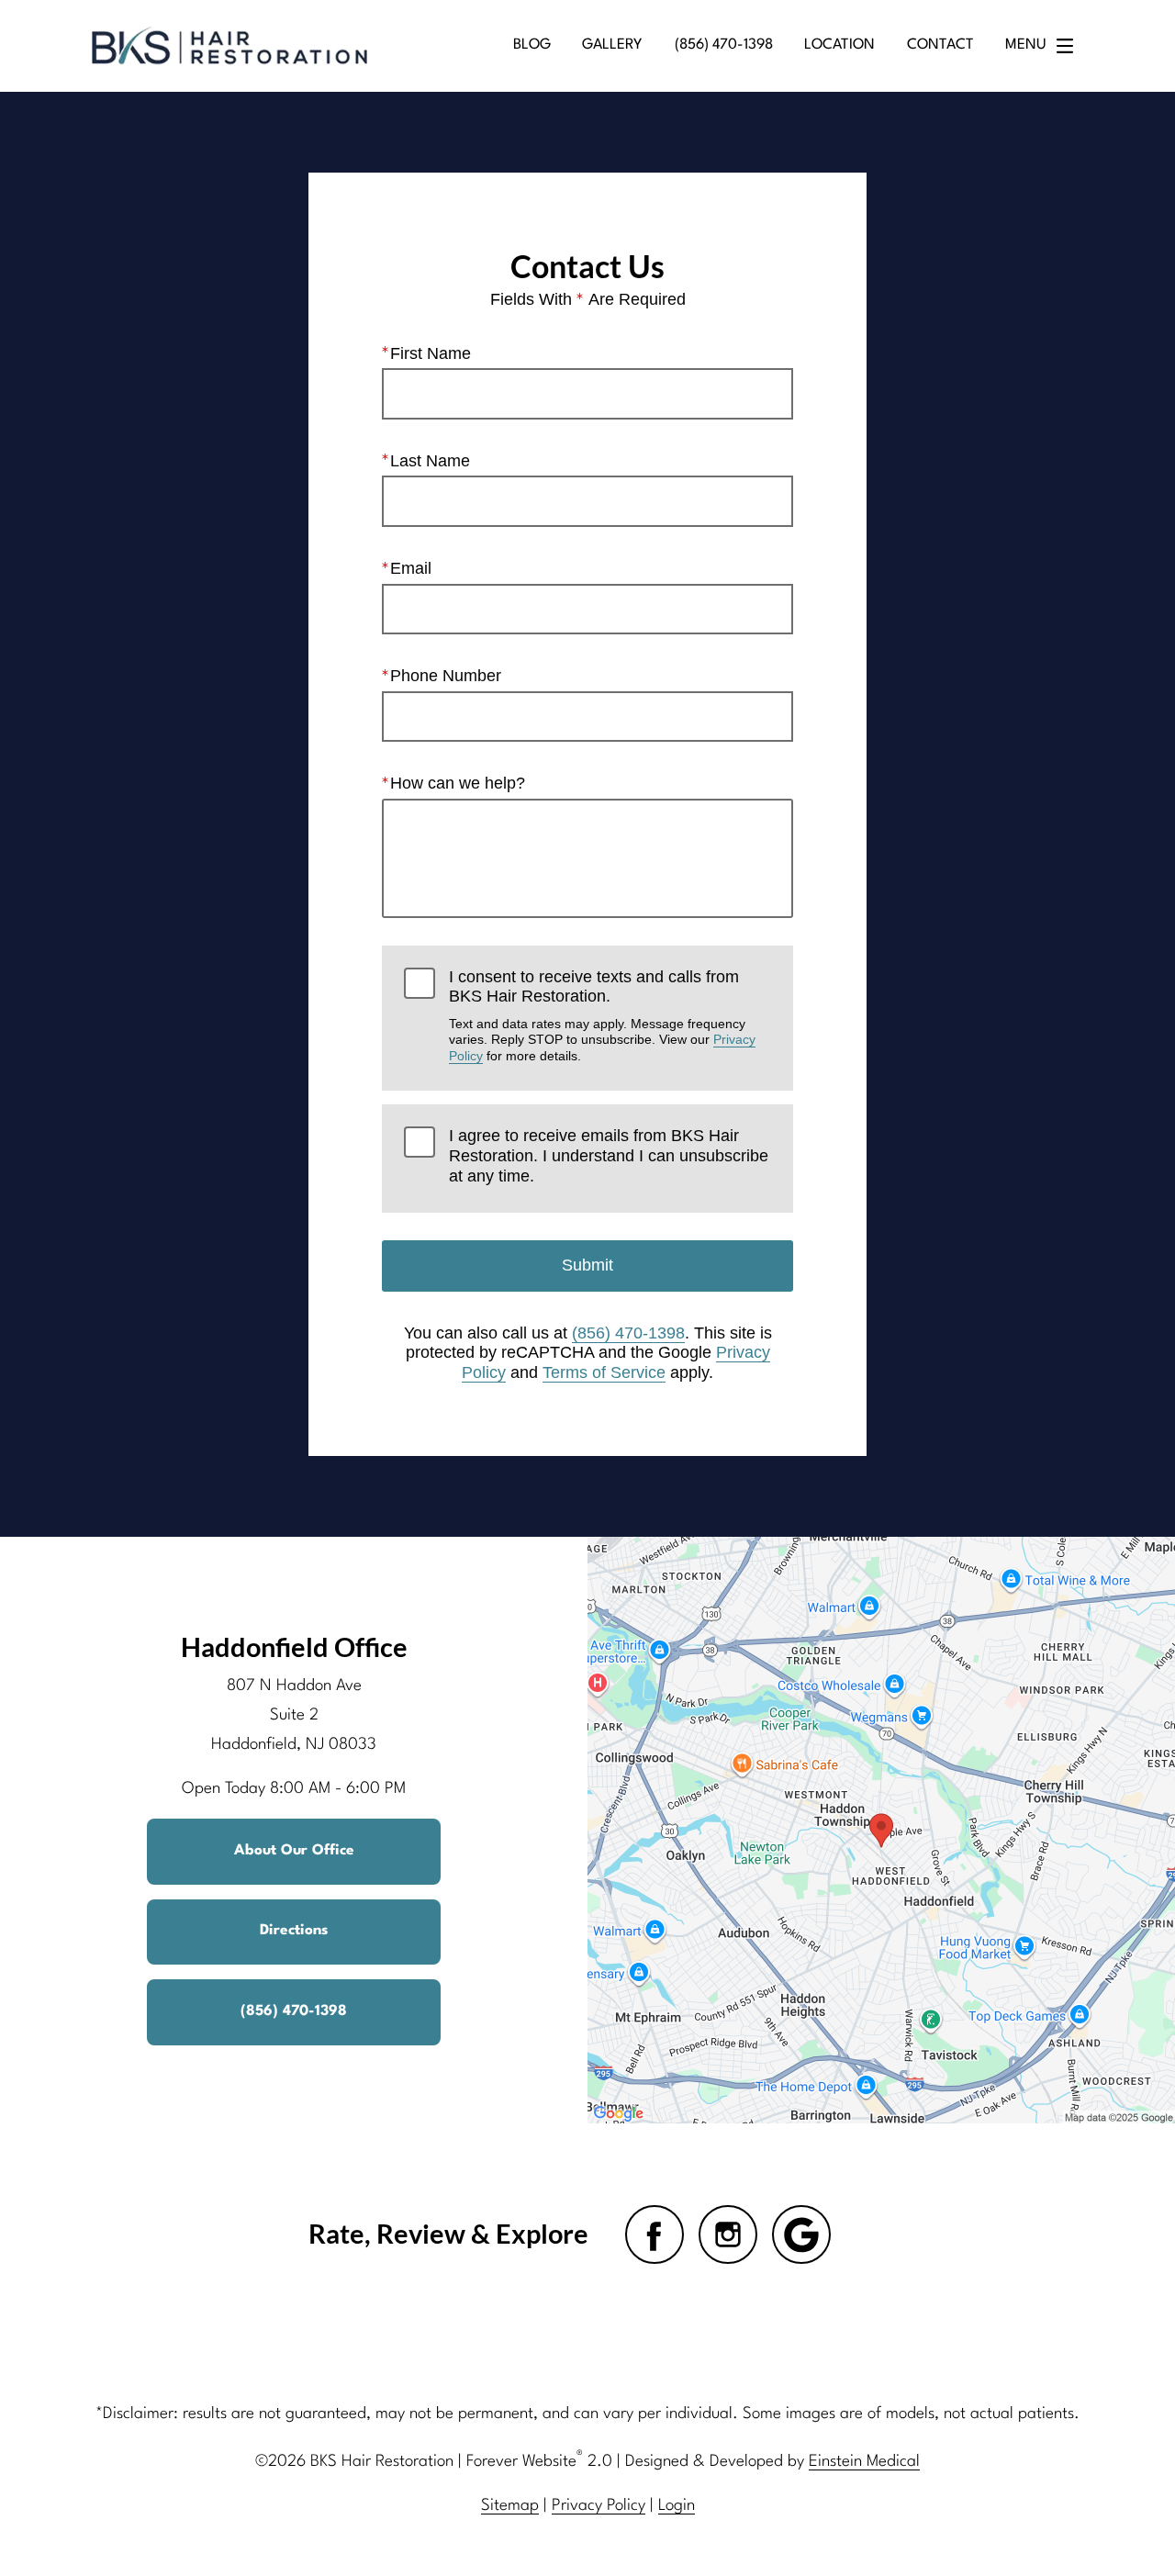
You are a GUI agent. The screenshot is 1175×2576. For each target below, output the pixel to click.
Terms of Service (604, 1372)
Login (677, 2506)
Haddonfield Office (294, 1647)
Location (839, 45)
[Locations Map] (881, 1830)
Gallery (612, 45)
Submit (587, 1265)
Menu (1026, 45)
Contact (940, 45)
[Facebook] (655, 2234)
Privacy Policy (599, 2506)
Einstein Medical (864, 2462)
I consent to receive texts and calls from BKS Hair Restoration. (602, 1015)
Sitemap (510, 2506)
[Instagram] (728, 2234)
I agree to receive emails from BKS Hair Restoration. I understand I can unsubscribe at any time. (609, 1155)
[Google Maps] (801, 2234)
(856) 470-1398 (628, 1333)
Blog (532, 45)
